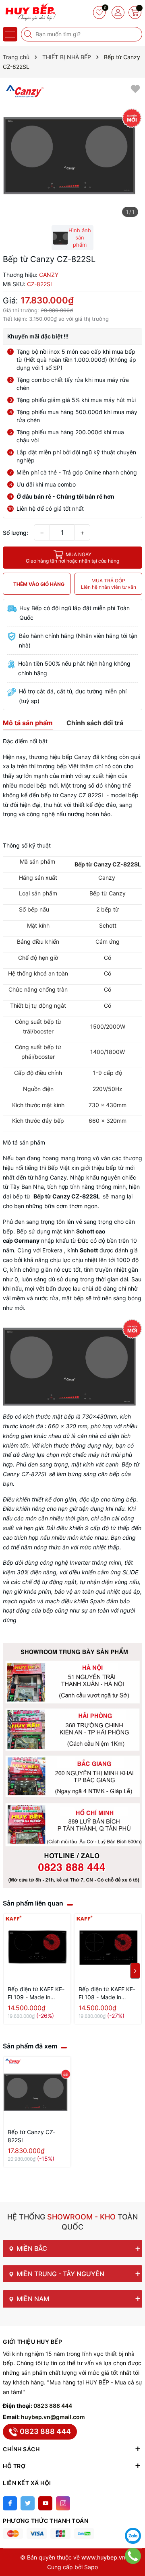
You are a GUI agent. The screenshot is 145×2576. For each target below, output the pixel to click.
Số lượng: (16, 533)
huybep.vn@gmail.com (53, 2417)
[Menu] (10, 34)
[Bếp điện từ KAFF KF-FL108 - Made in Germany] (108, 1947)
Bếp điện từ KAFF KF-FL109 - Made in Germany (36, 1993)
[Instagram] (63, 2503)
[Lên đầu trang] (133, 2516)
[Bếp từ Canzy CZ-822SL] (37, 2090)
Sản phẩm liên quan (33, 1903)
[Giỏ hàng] (135, 12)
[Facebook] (10, 2503)
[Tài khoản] (118, 12)
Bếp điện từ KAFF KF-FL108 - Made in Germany (107, 1993)
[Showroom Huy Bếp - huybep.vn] (30, 12)
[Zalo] (133, 2536)
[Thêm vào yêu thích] (135, 88)
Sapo (91, 2567)
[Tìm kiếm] (29, 34)
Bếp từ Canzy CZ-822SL (31, 2136)
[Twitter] (28, 2503)
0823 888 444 (53, 2406)
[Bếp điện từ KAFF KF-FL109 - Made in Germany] (37, 1947)
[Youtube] (45, 2503)
